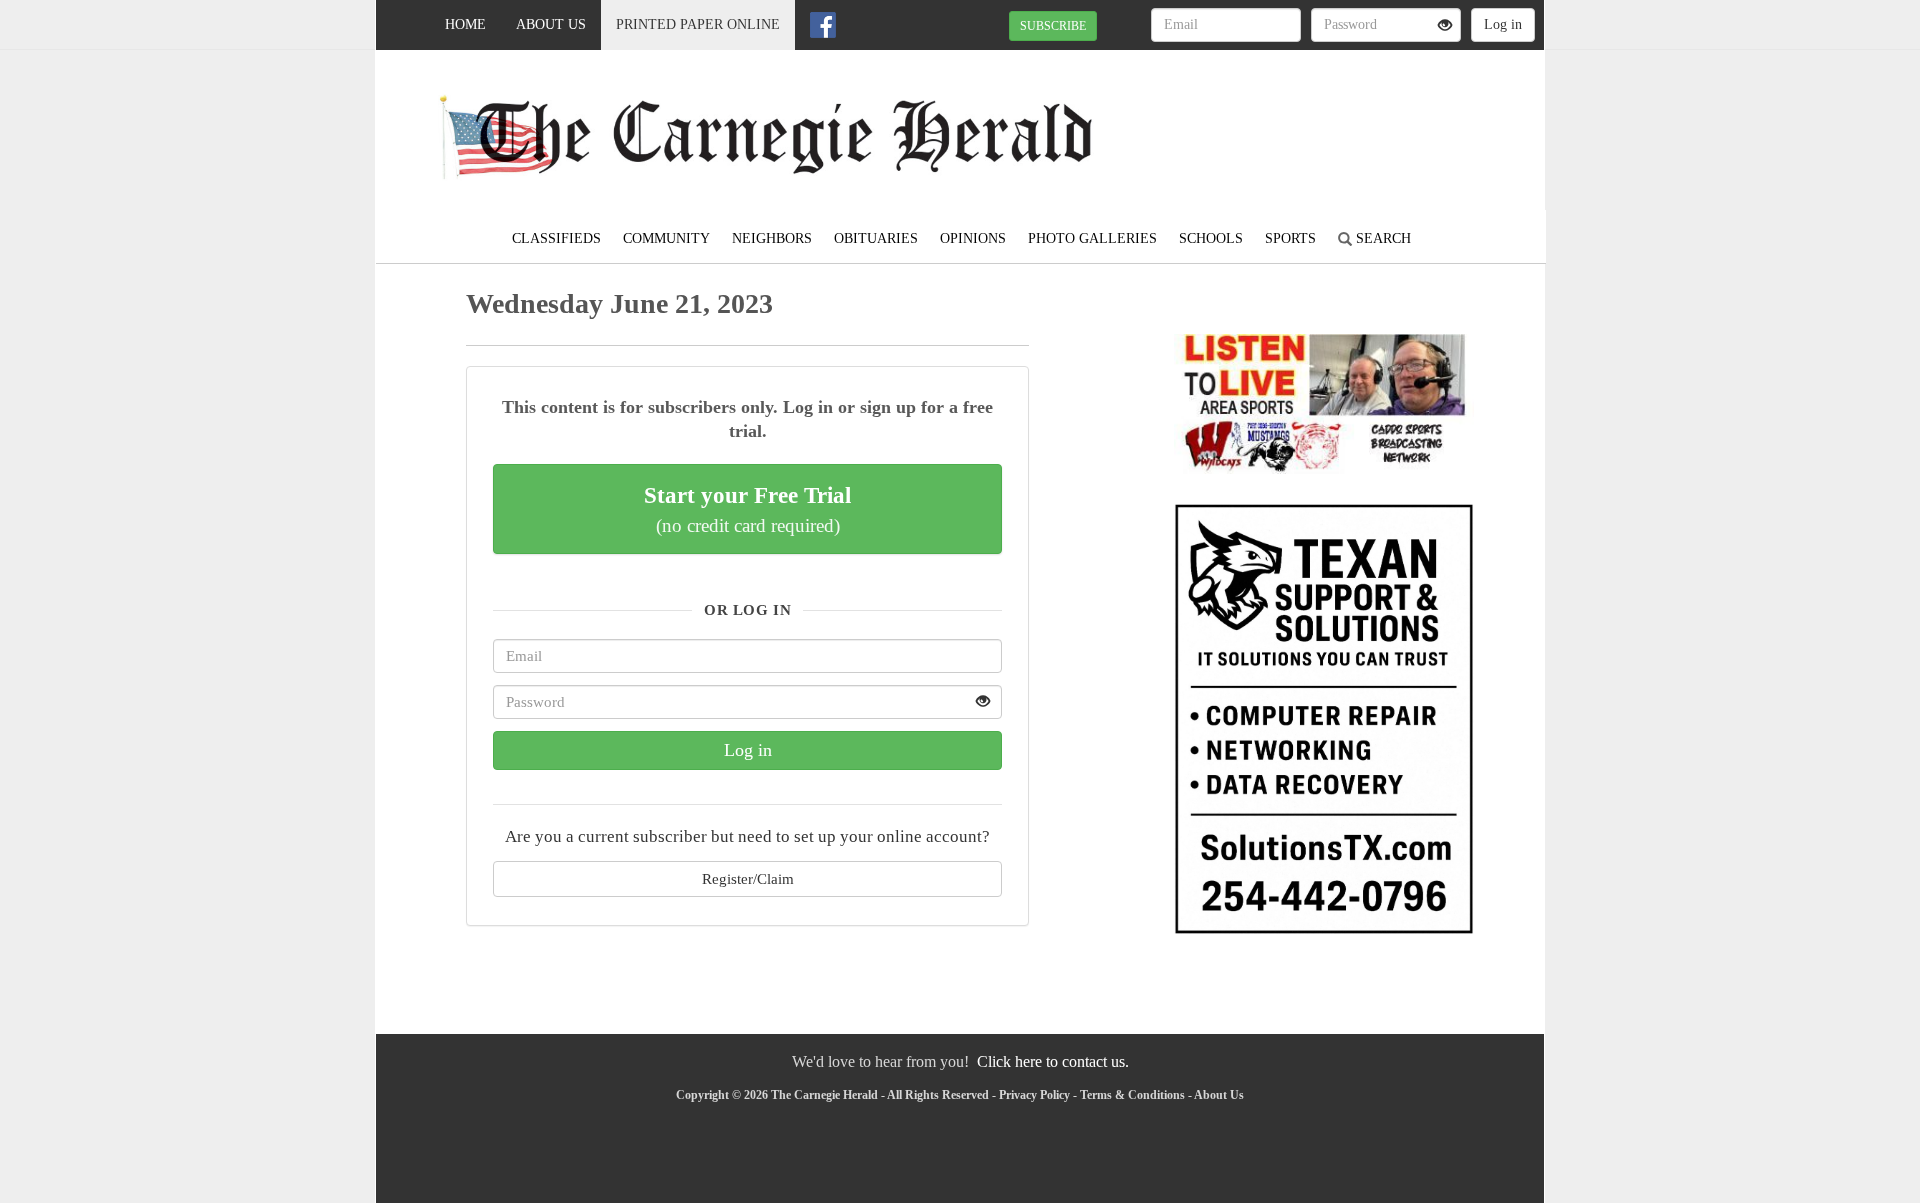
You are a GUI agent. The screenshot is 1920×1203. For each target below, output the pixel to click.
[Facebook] (823, 25)
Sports (1290, 238)
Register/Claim (748, 878)
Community (666, 238)
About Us (551, 24)
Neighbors (772, 238)
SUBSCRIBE (1053, 26)
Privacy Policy (1034, 1095)
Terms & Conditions (1132, 1095)
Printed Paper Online (698, 24)
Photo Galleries (1092, 238)
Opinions (973, 238)
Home (465, 24)
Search (1381, 238)
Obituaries (876, 238)
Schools (1211, 238)
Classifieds (556, 238)
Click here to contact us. (1053, 1061)
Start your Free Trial (747, 509)
